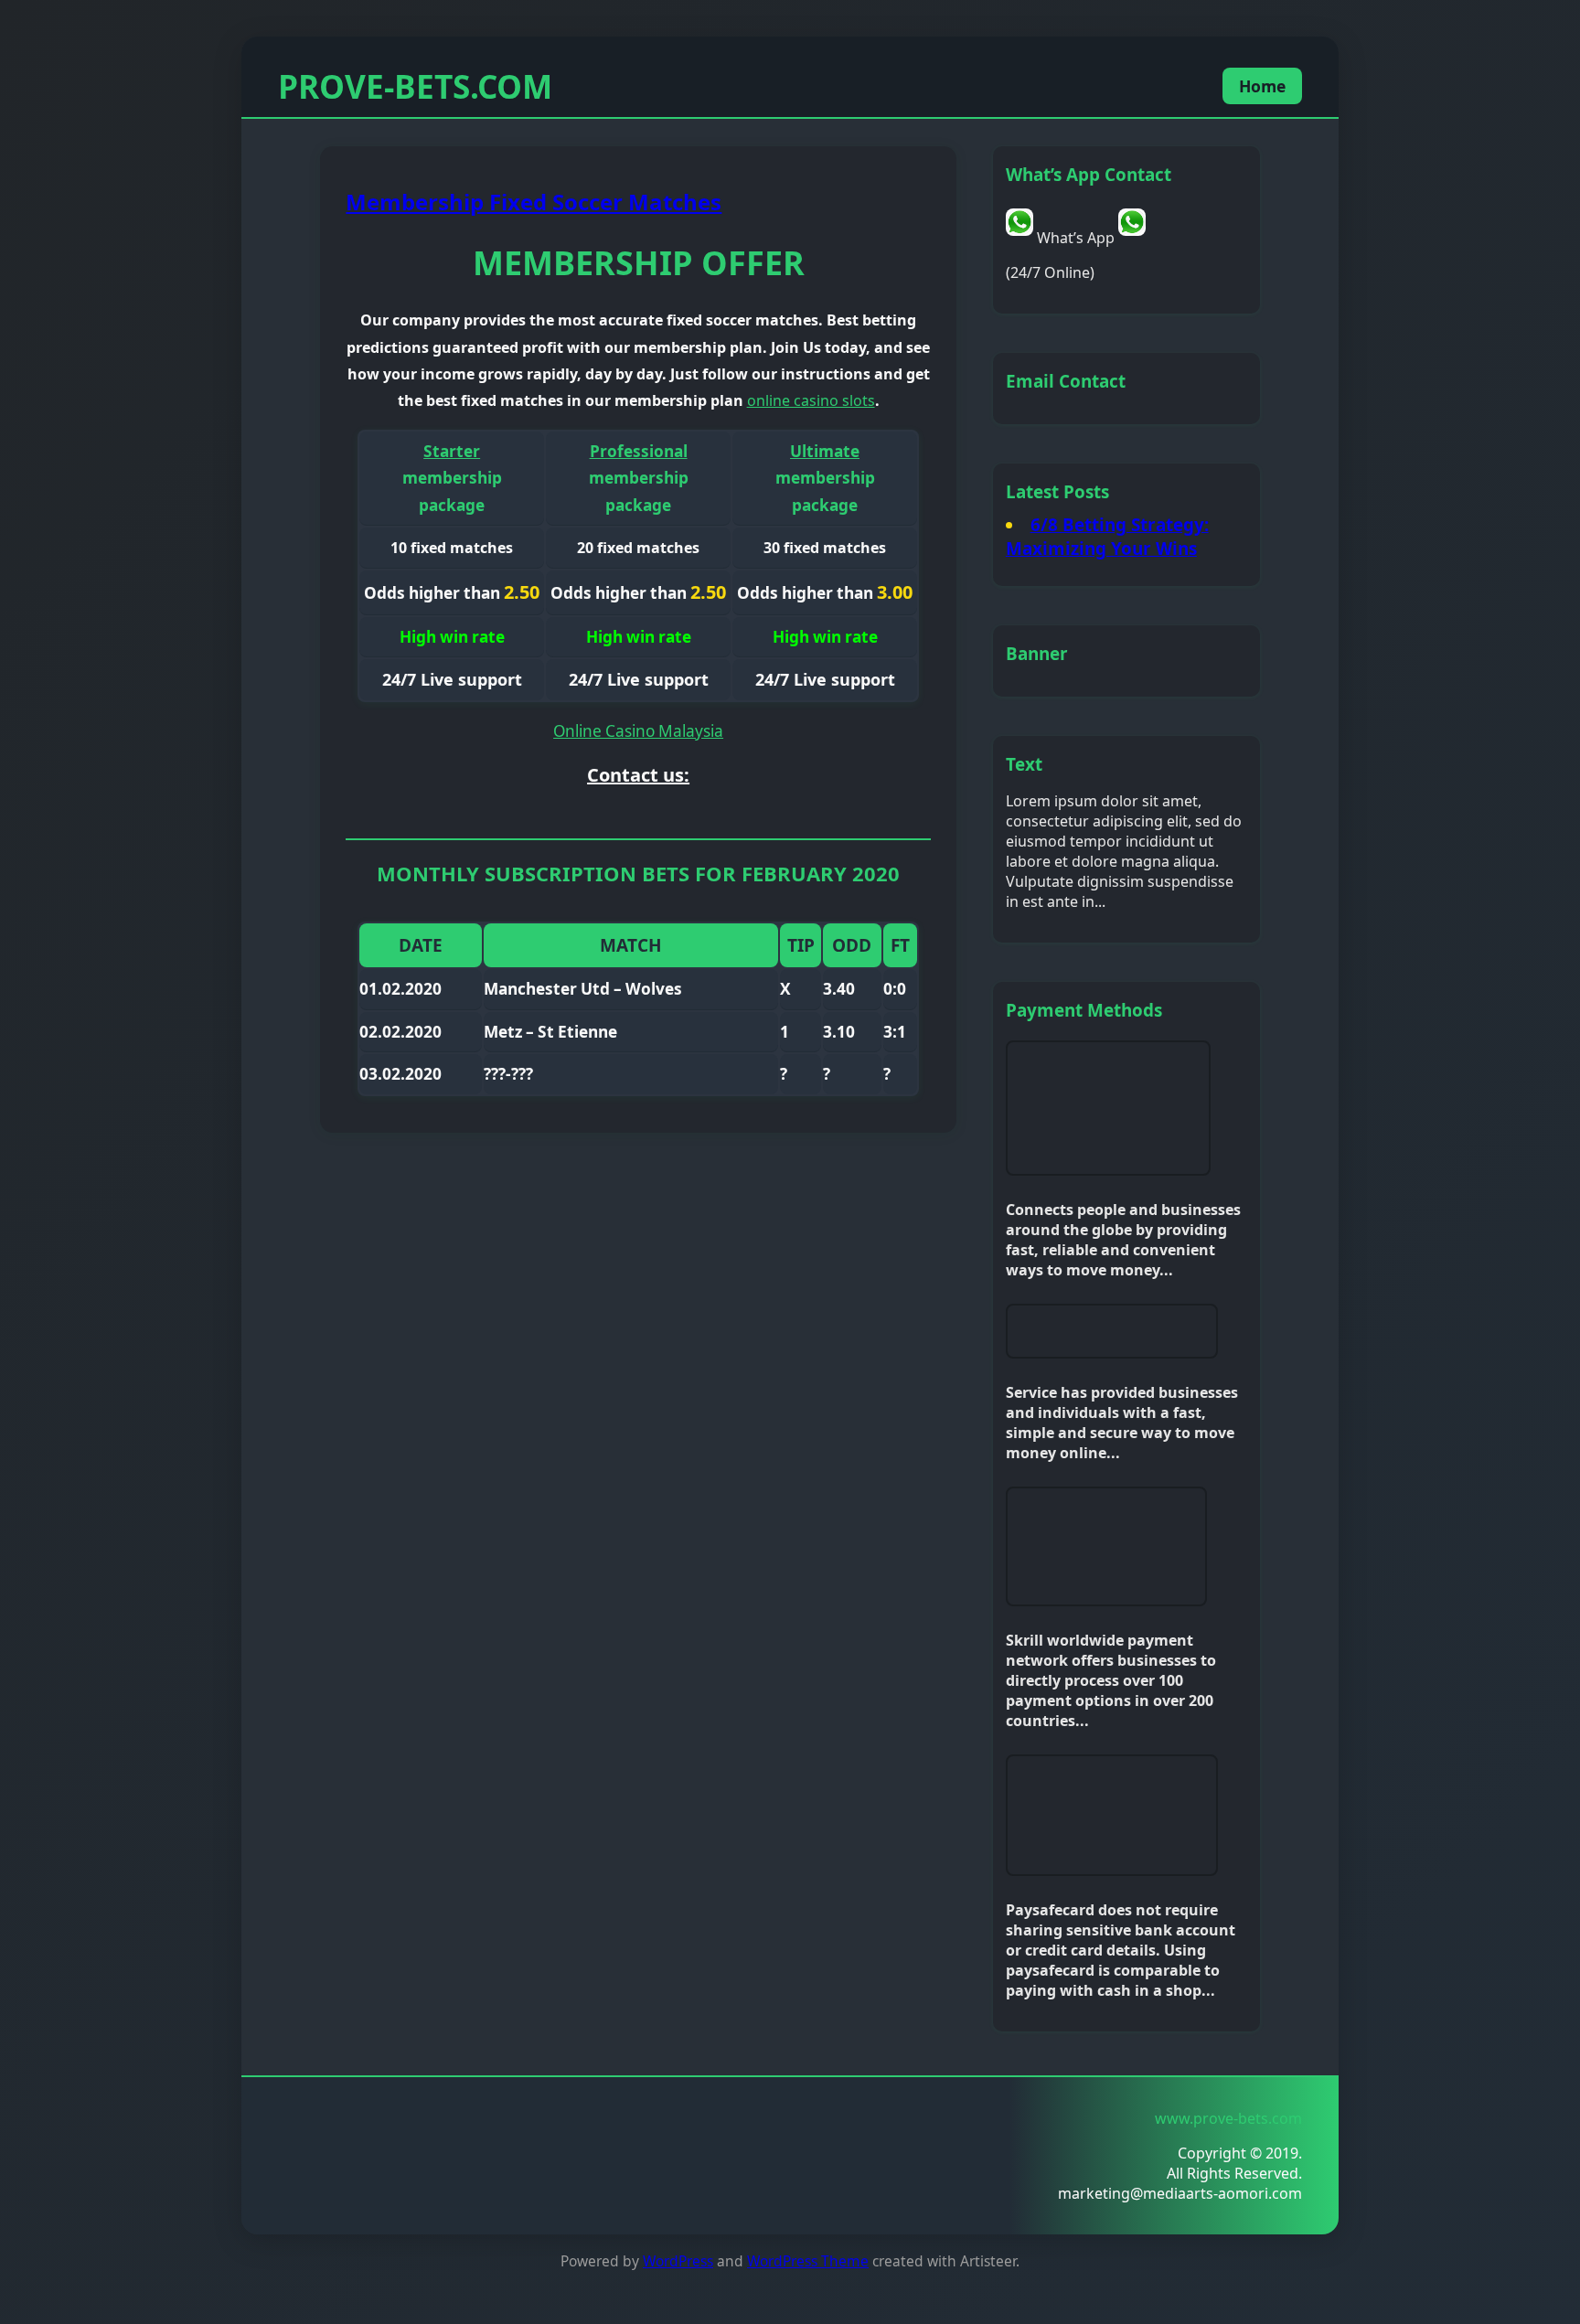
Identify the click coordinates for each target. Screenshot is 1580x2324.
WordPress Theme (808, 2261)
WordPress (678, 2261)
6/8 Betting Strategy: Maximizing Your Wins (1107, 537)
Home (1262, 86)
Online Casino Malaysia (638, 731)
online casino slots (811, 400)
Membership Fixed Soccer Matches (534, 202)
